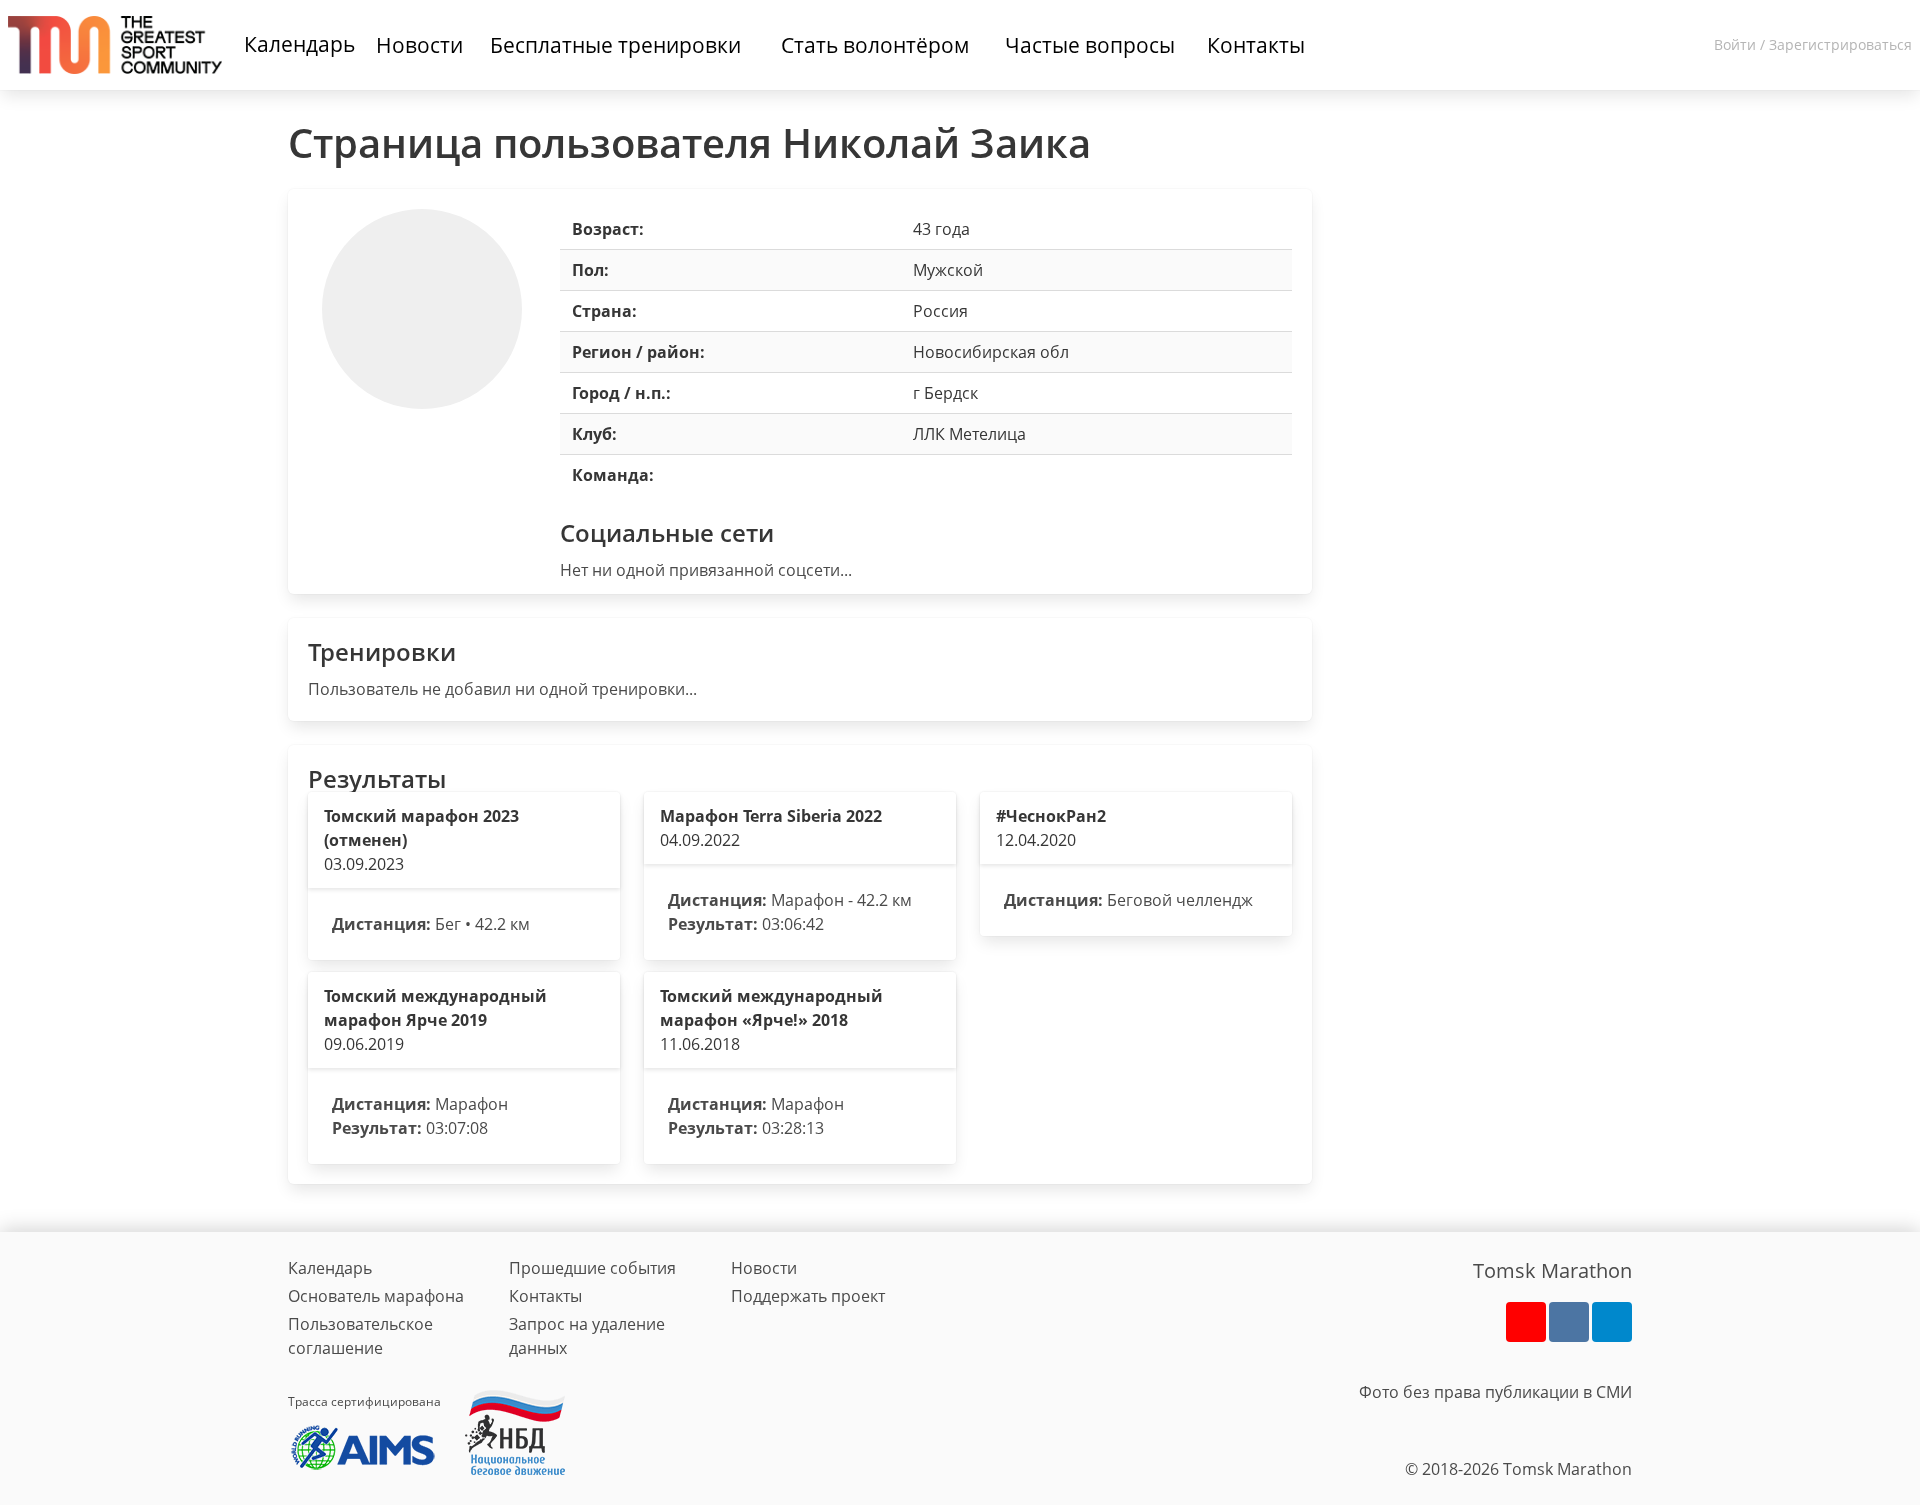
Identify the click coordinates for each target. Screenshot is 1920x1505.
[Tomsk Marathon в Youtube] (1526, 1322)
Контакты (545, 1296)
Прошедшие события (592, 1268)
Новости (764, 1268)
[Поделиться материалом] (1612, 1322)
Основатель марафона (376, 1296)
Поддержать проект (808, 1296)
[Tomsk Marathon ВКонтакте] (1569, 1322)
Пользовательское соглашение (360, 1336)
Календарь (299, 44)
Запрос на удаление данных (587, 1336)
